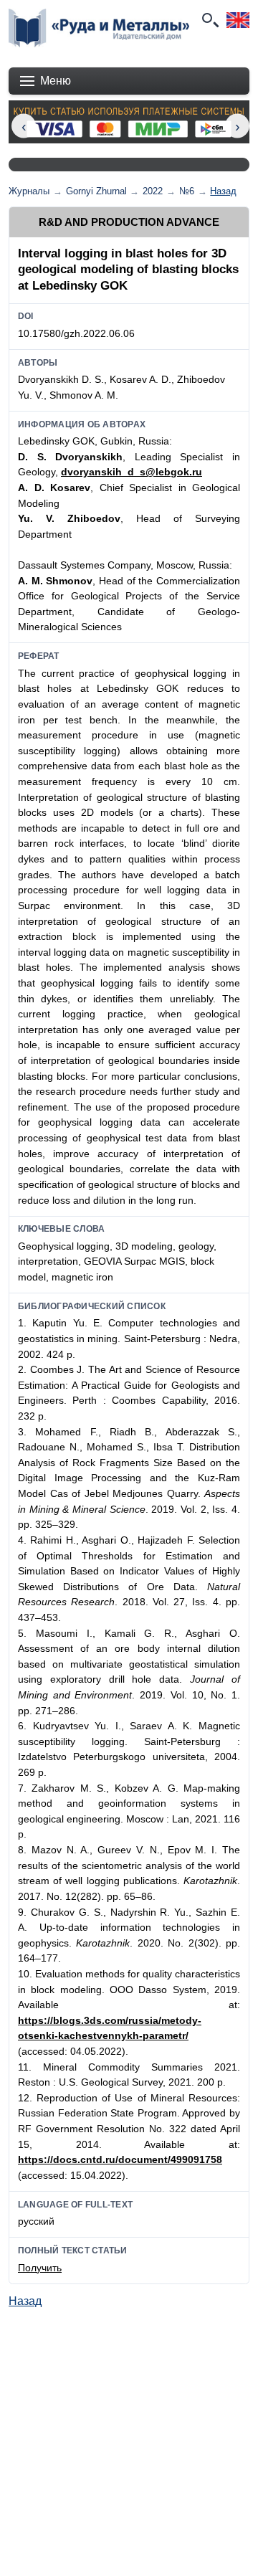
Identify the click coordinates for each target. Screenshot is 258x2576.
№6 (187, 191)
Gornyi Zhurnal (96, 191)
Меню (56, 81)
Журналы (29, 191)
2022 (153, 191)
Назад (223, 191)
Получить (40, 2268)
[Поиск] (209, 20)
